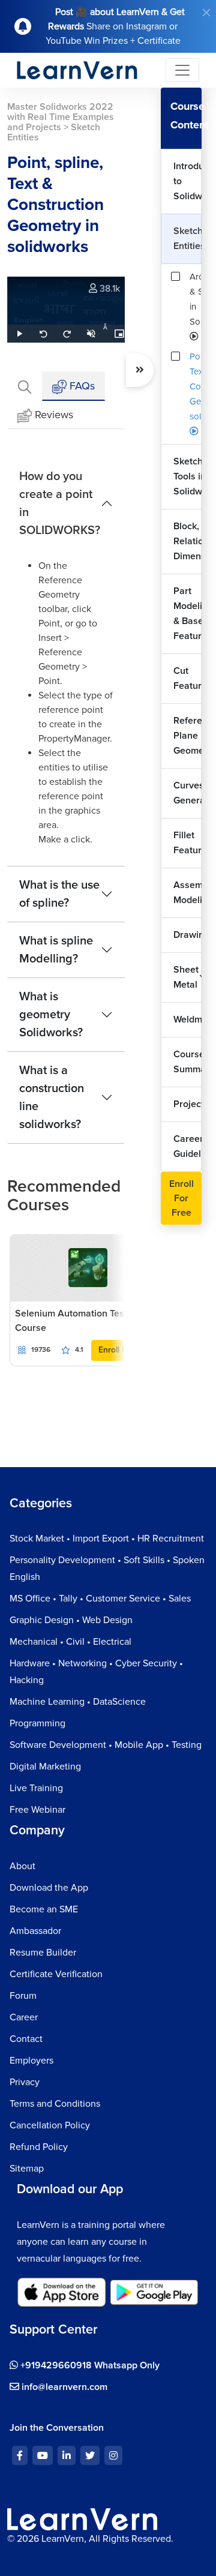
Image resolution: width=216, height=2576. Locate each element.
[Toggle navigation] (182, 70)
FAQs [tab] (81, 386)
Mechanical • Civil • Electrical (70, 1642)
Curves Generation (187, 793)
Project (187, 1104)
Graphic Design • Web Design (71, 1620)
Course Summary (187, 1062)
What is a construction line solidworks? (52, 1097)
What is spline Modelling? (56, 950)
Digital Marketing (45, 1767)
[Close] (206, 13)
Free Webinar (37, 1810)
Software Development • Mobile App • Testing (106, 1745)
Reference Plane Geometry (187, 736)
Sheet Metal (186, 977)
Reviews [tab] (54, 415)
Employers (31, 2061)
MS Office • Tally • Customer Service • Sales (100, 1599)
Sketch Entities (187, 239)
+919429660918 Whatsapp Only (89, 2365)
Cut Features (187, 678)
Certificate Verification (56, 1974)
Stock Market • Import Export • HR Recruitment (107, 1539)
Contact (26, 2039)
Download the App (49, 1888)
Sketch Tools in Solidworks (187, 476)
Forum (23, 1996)
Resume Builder (43, 1953)
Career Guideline (187, 1146)
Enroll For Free (181, 1198)
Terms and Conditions (55, 2104)
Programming (37, 1723)
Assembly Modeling (187, 893)
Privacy (25, 2082)
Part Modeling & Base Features (187, 614)
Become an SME (44, 1909)
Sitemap (27, 2169)
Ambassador (35, 1931)
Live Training (36, 1788)
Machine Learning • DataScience (78, 1702)
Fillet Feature (187, 843)
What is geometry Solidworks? (51, 1015)
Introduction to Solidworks (187, 181)
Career (24, 2017)
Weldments (187, 1019)
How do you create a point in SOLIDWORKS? (60, 503)
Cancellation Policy (50, 2125)
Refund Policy (39, 2147)
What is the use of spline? (59, 894)
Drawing (187, 935)
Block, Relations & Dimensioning (187, 541)
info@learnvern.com (63, 2387)
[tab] (25, 386)
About (22, 1866)
